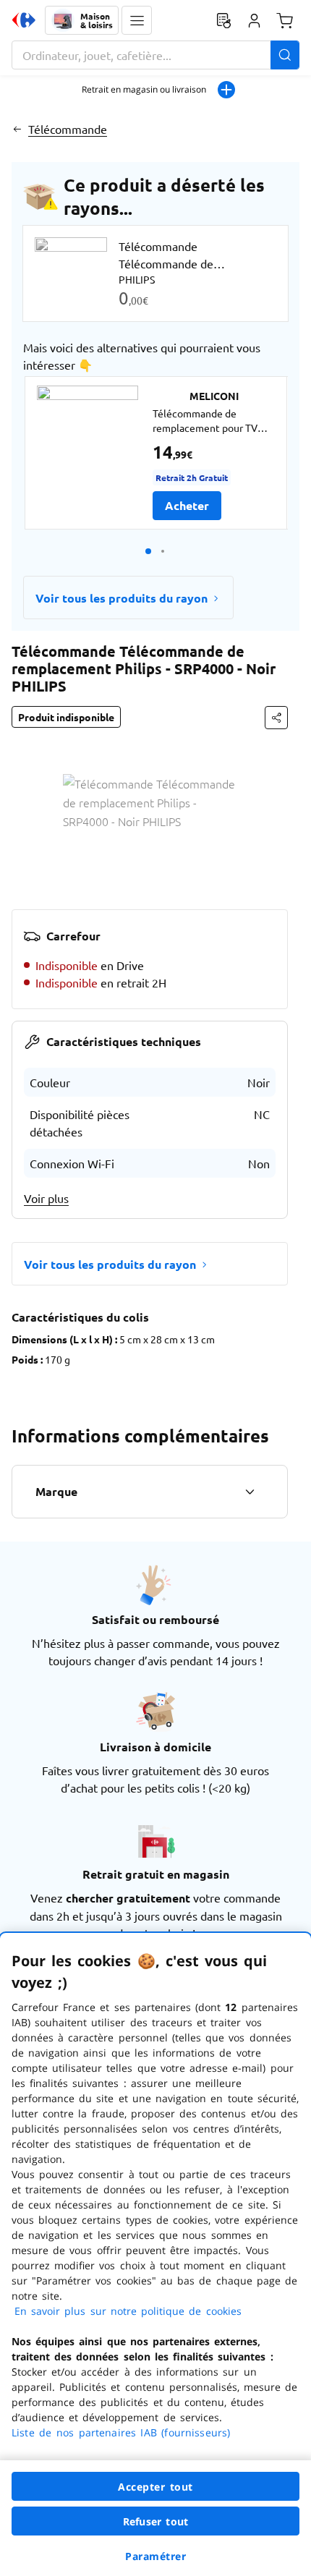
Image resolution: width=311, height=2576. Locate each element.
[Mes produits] (223, 20)
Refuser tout (155, 2521)
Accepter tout (155, 2487)
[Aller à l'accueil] (24, 20)
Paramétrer (155, 2556)
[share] (276, 718)
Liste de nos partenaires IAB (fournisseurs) (121, 2432)
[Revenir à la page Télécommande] (17, 129)
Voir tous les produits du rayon (122, 598)
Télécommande (68, 129)
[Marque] (250, 1492)
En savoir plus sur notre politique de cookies (128, 2311)
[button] (137, 20)
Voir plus (46, 1198)
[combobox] (155, 55)
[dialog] (155, 2254)
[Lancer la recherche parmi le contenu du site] (285, 55)
